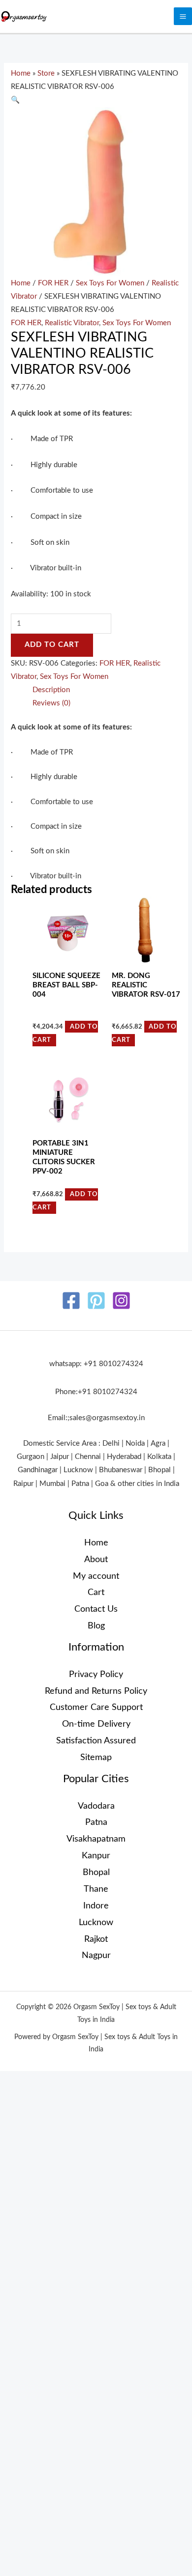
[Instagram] (121, 1301)
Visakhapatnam (96, 1839)
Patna (96, 1822)
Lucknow (96, 1922)
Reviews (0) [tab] (51, 703)
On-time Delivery (96, 1724)
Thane (96, 1889)
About (96, 1559)
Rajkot (96, 1939)
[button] (15, 100)
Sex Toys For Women (110, 283)
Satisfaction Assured (96, 1741)
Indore (96, 1906)
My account (96, 1576)
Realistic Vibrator (72, 323)
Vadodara (96, 1806)
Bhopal (96, 1872)
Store (46, 73)
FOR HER (53, 283)
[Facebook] (71, 1301)
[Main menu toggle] (183, 16)
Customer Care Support (96, 1707)
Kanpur (96, 1856)
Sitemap (96, 1757)
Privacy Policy (96, 1674)
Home (21, 73)
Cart (96, 1592)
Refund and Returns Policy (96, 1691)
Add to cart (52, 645)
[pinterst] (96, 1301)
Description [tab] (51, 690)
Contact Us (96, 1609)
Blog (96, 1626)
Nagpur (96, 1955)
